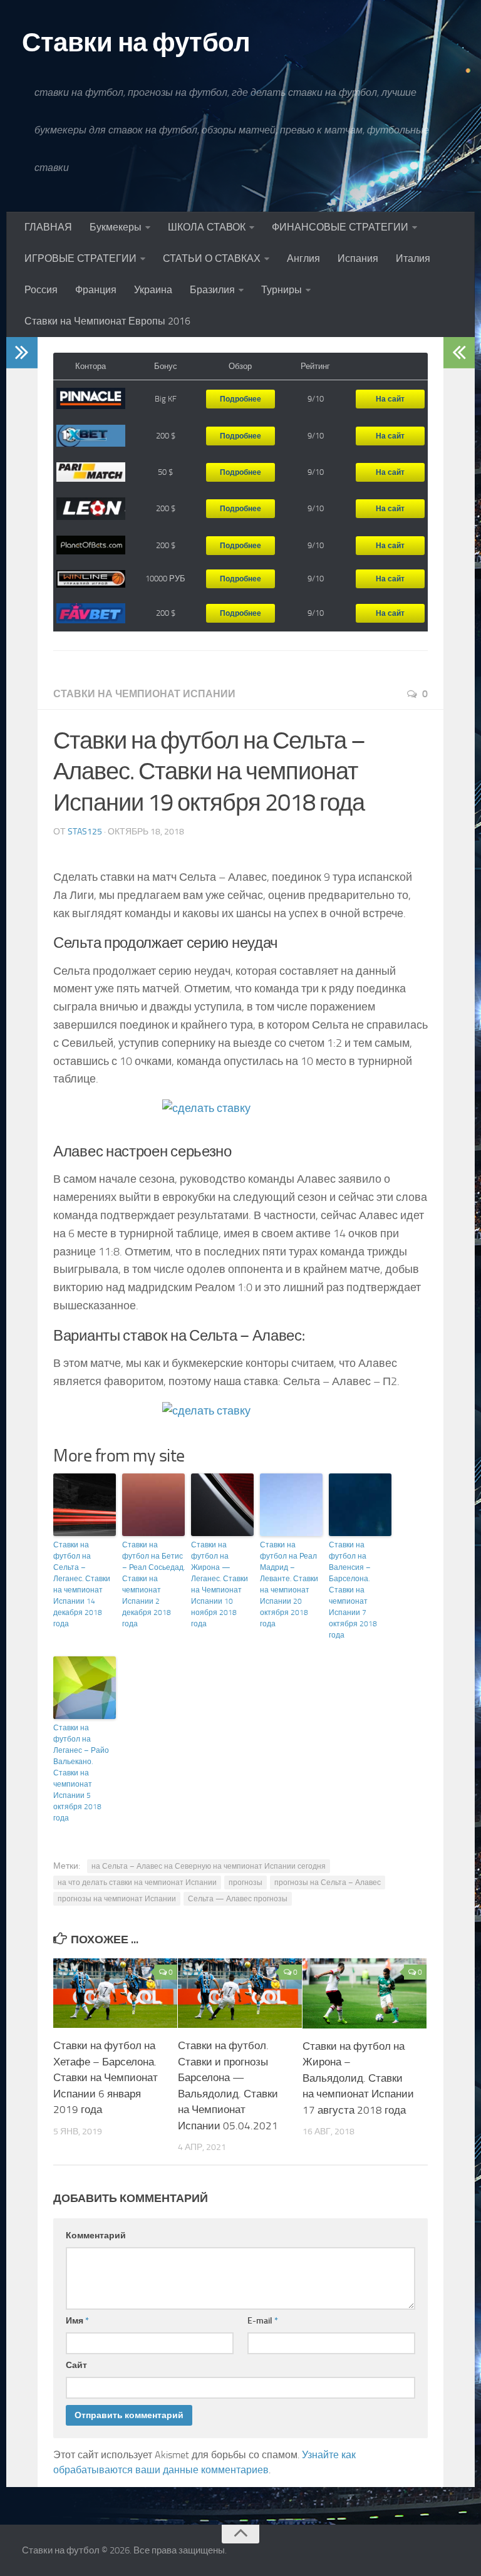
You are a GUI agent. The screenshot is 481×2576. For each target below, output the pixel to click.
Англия (303, 258)
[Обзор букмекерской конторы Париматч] (91, 472)
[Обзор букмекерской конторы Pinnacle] (91, 399)
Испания (358, 258)
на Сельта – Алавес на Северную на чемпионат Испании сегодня (209, 1866)
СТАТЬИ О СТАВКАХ (212, 258)
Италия (413, 258)
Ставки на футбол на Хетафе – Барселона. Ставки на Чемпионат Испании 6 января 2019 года (106, 2077)
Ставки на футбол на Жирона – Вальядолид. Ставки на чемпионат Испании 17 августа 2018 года (358, 2078)
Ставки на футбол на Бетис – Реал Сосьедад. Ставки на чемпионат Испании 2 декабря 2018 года (153, 1584)
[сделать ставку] (240, 1115)
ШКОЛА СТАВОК (207, 227)
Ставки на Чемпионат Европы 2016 (107, 321)
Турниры (282, 290)
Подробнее (240, 399)
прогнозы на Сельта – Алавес (328, 1883)
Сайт (76, 2365)
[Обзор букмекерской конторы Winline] (91, 579)
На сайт (390, 399)
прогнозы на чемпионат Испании (117, 1899)
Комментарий (96, 2236)
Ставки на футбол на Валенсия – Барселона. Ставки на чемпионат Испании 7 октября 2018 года (353, 1590)
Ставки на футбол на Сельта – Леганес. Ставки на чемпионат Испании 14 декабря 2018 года (82, 1584)
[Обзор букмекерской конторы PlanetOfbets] (91, 546)
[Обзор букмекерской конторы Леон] (91, 509)
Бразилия (212, 290)
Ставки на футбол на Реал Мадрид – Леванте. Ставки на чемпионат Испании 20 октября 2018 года (289, 1584)
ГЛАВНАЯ (48, 227)
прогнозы (246, 1883)
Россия (41, 290)
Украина (153, 290)
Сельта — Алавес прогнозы (238, 1899)
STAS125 (85, 832)
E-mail (263, 2321)
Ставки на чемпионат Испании (144, 694)
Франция (96, 290)
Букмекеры (116, 227)
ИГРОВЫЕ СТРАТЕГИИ (80, 258)
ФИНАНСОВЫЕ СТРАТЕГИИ (340, 227)
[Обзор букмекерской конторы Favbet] (91, 614)
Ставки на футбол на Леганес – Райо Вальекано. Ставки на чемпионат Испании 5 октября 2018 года (81, 1773)
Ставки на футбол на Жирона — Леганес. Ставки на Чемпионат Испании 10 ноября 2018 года (220, 1584)
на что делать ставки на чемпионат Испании (137, 1883)
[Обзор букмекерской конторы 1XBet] (91, 436)
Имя (77, 2321)
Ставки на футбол (136, 43)
